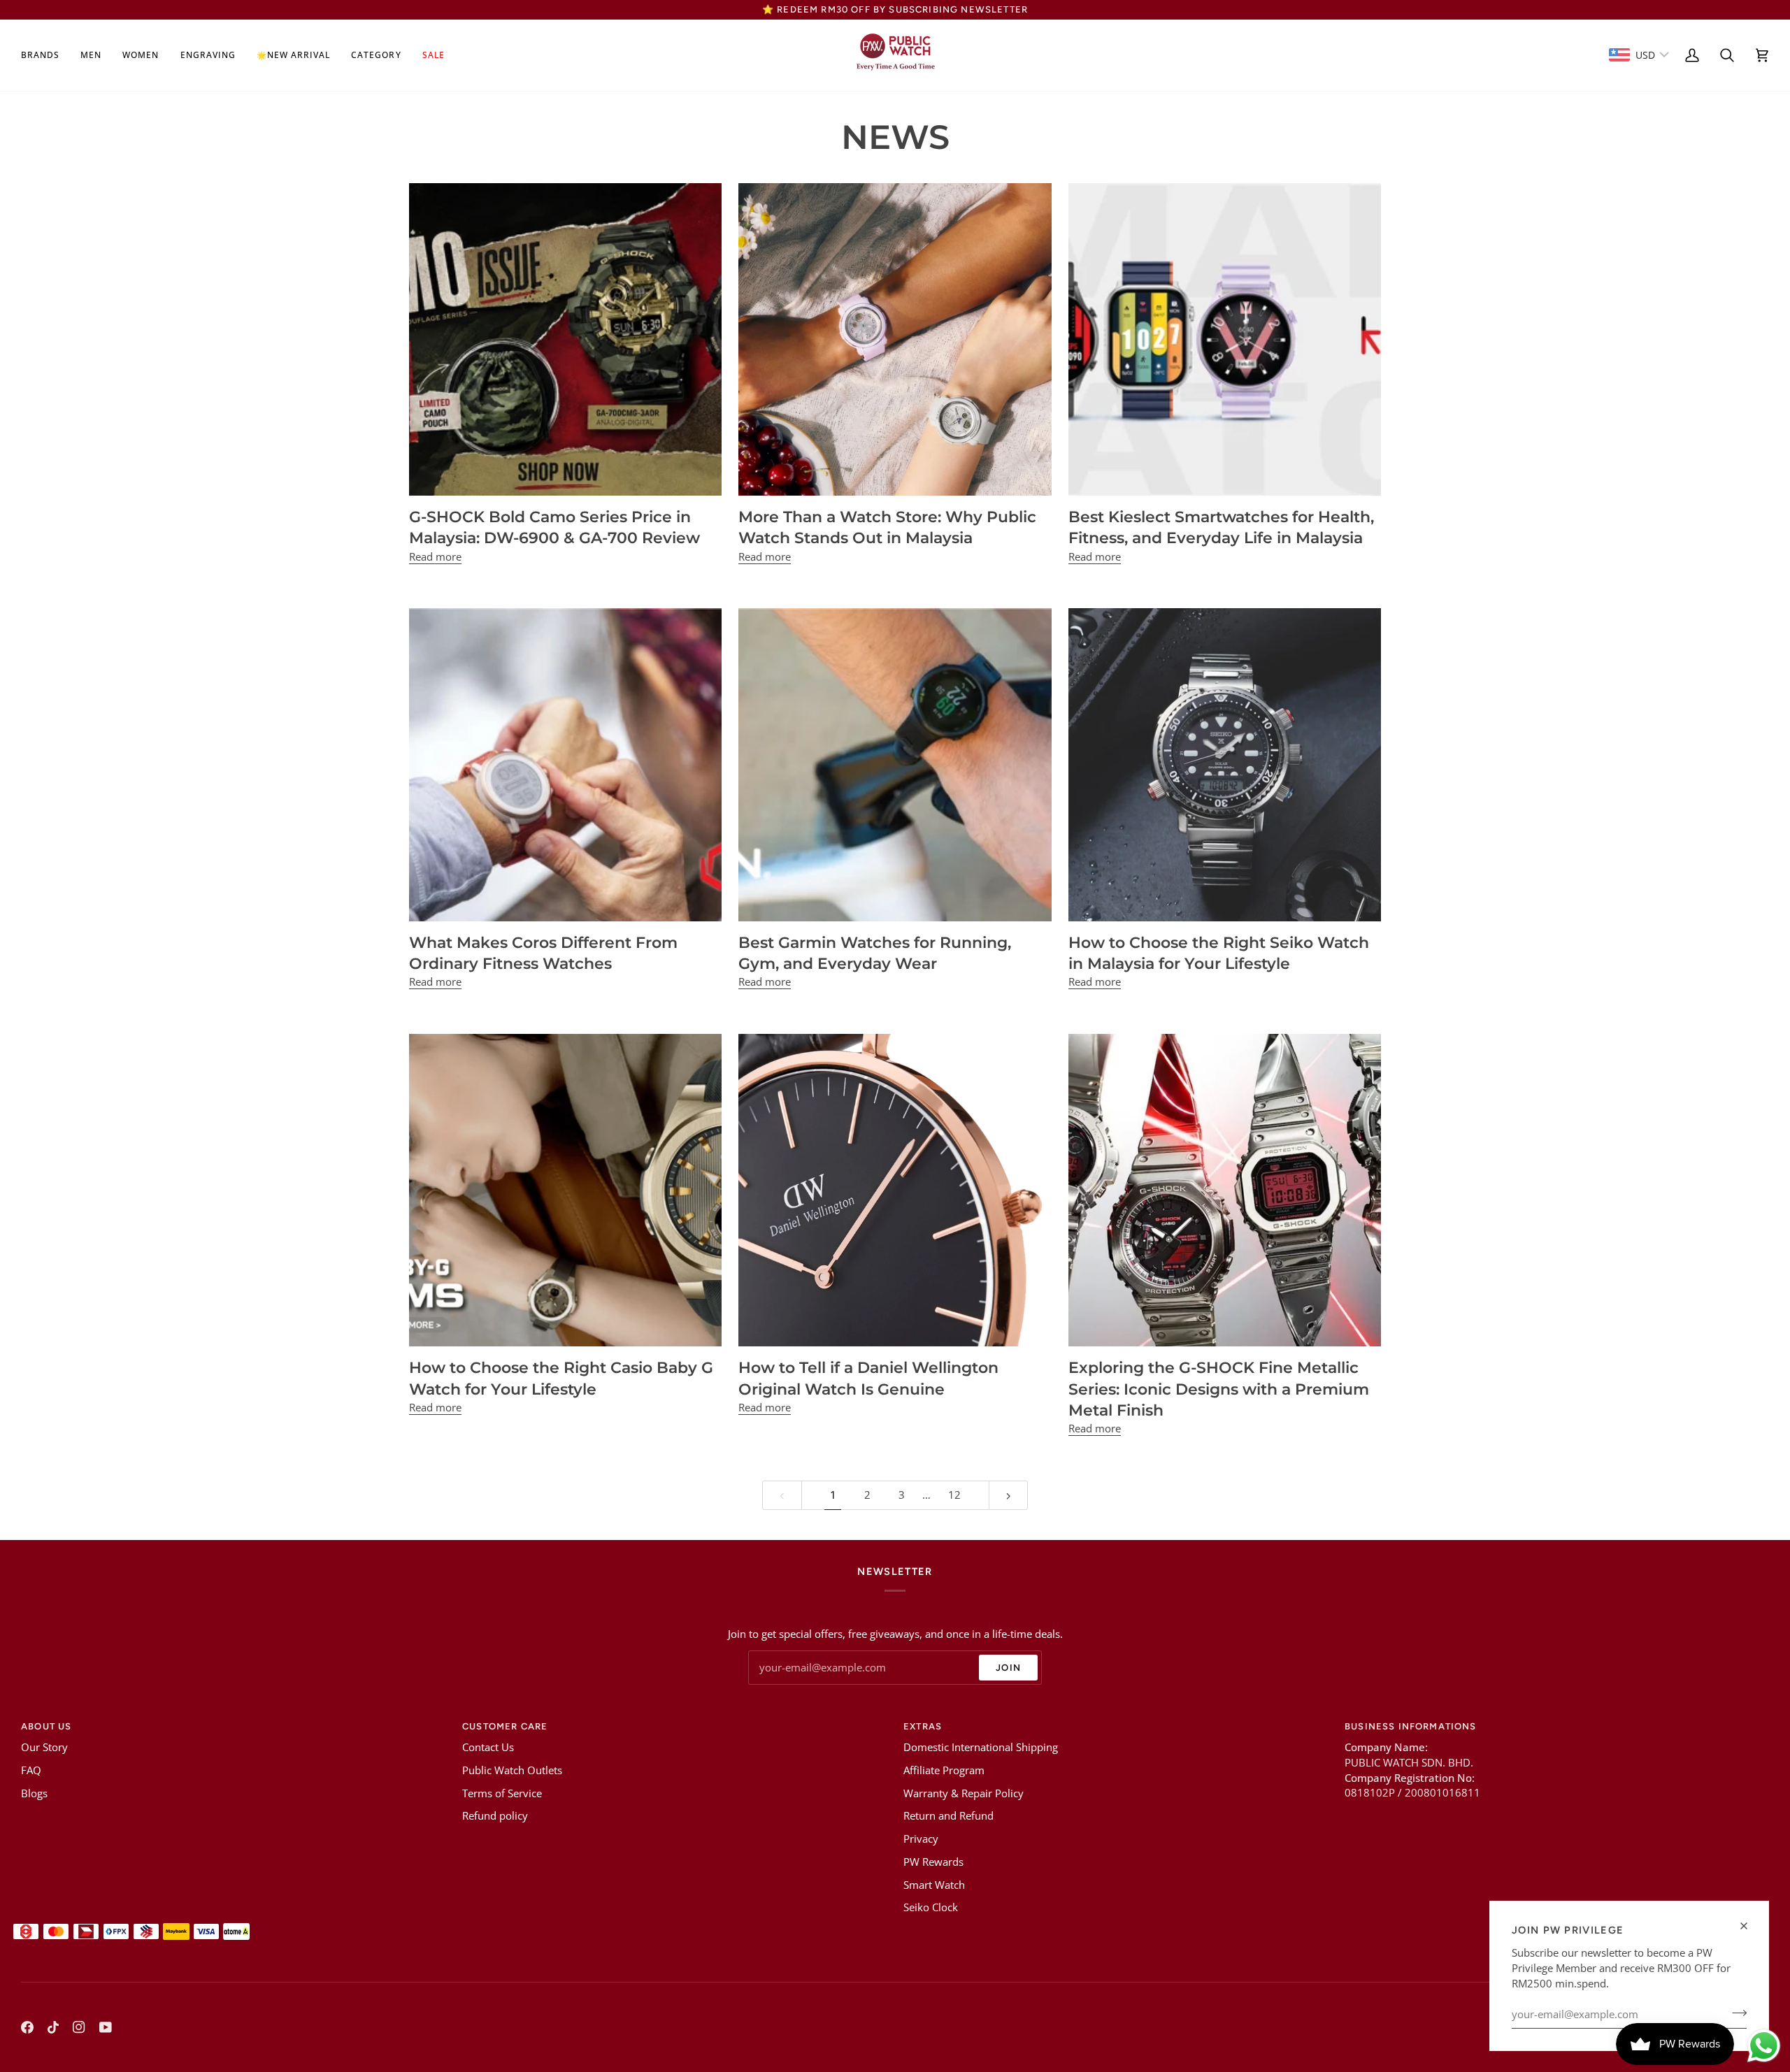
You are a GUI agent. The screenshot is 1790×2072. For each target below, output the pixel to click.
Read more (435, 557)
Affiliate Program (944, 1770)
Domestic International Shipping (981, 1747)
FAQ (31, 1770)
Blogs (34, 1793)
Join (1008, 1668)
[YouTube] (106, 2027)
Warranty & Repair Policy (964, 1793)
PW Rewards (933, 1862)
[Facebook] (27, 2027)
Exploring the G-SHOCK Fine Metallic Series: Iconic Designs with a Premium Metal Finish (1219, 1389)
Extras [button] (923, 1726)
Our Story (44, 1747)
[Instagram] (79, 2027)
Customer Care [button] (505, 1726)
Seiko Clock (931, 1907)
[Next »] (1009, 1496)
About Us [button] (46, 1726)
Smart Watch (934, 1885)
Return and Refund (948, 1816)
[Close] (1750, 1926)
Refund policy (495, 1816)
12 (954, 1495)
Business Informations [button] (1411, 1726)
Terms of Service (502, 1793)
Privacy (921, 1839)
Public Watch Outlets (512, 1770)
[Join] (1735, 2013)
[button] (45, 55)
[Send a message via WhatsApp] (1764, 2046)
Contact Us (488, 1747)
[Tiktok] (53, 2027)
